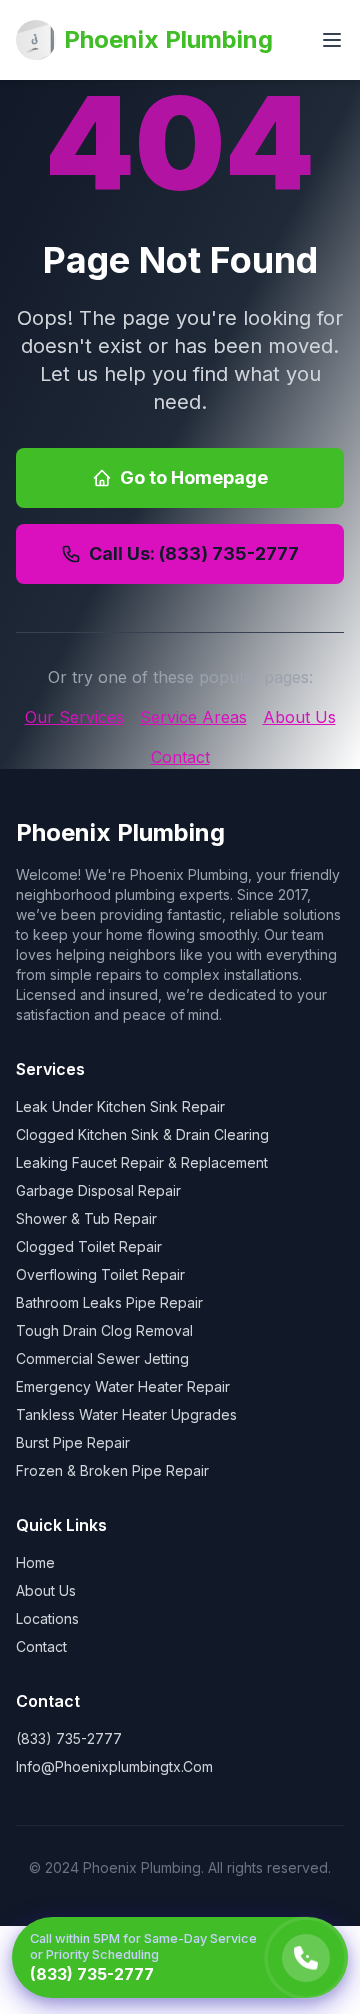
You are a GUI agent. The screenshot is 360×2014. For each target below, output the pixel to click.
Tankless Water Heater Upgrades (126, 1414)
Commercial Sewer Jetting (102, 1358)
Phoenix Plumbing (168, 39)
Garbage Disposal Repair (98, 1190)
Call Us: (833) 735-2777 (194, 553)
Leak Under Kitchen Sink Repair (120, 1106)
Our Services (74, 717)
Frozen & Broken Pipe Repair (112, 1470)
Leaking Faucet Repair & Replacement (142, 1162)
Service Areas (193, 717)
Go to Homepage (194, 477)
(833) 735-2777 (69, 1738)
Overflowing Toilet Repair (100, 1274)
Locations (47, 1618)
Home (35, 1562)
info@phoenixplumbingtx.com (114, 1766)
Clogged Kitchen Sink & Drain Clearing (142, 1134)
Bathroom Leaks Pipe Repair (109, 1302)
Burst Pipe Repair (73, 1442)
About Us (299, 717)
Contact (180, 757)
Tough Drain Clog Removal (104, 1330)
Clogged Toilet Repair (89, 1246)
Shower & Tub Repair (86, 1218)
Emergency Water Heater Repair (123, 1386)
